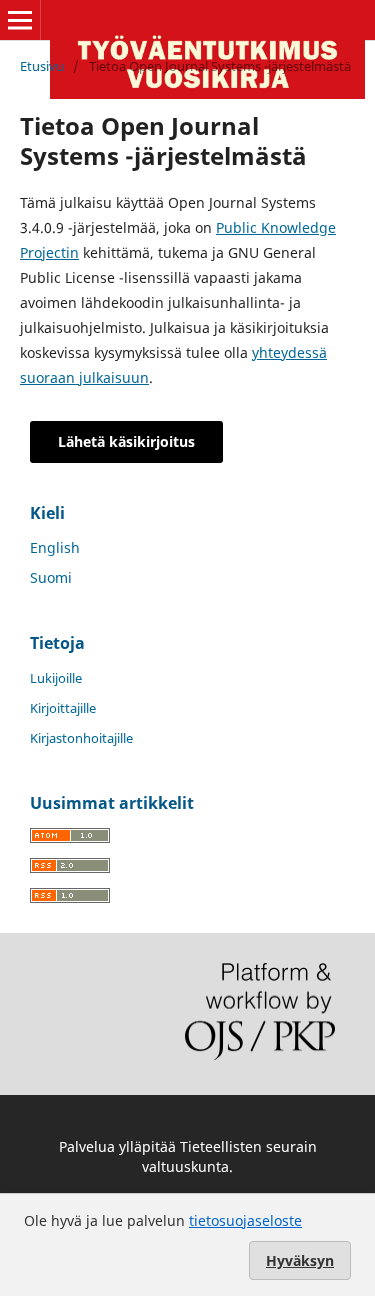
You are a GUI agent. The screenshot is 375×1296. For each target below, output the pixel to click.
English (55, 547)
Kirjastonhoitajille (81, 738)
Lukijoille (56, 678)
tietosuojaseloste (245, 1220)
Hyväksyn (300, 1260)
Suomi (51, 577)
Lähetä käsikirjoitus (126, 441)
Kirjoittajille (63, 708)
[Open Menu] (20, 20)
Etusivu (42, 66)
